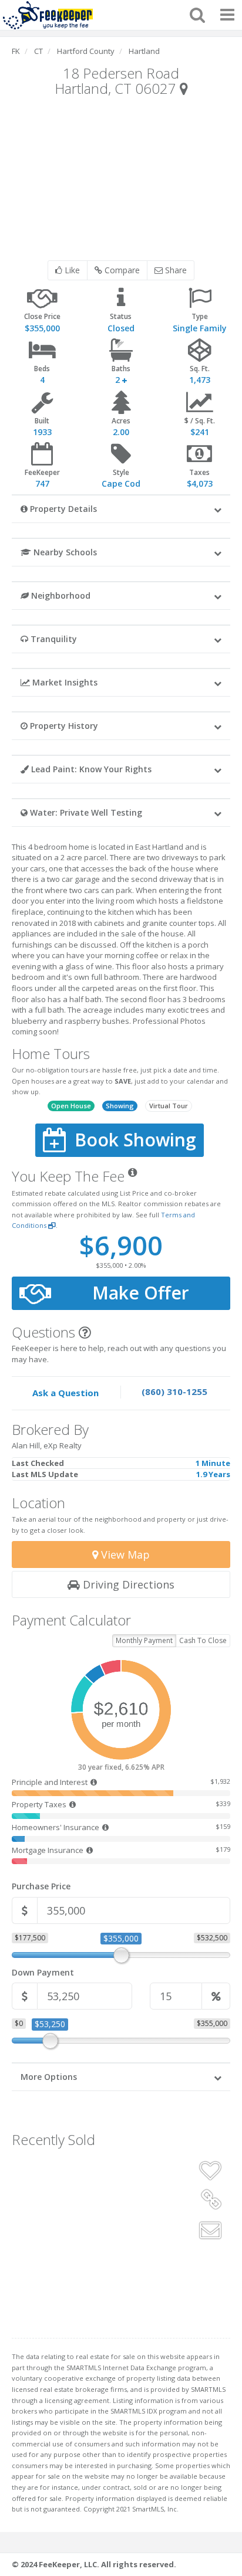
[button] (121, 508)
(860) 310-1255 (174, 1391)
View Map (124, 1555)
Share (175, 270)
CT (38, 51)
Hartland (144, 51)
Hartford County (86, 51)
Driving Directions (127, 1584)
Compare (121, 270)
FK (16, 51)
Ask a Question (65, 1393)
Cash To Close (203, 1640)
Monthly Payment (144, 1640)
